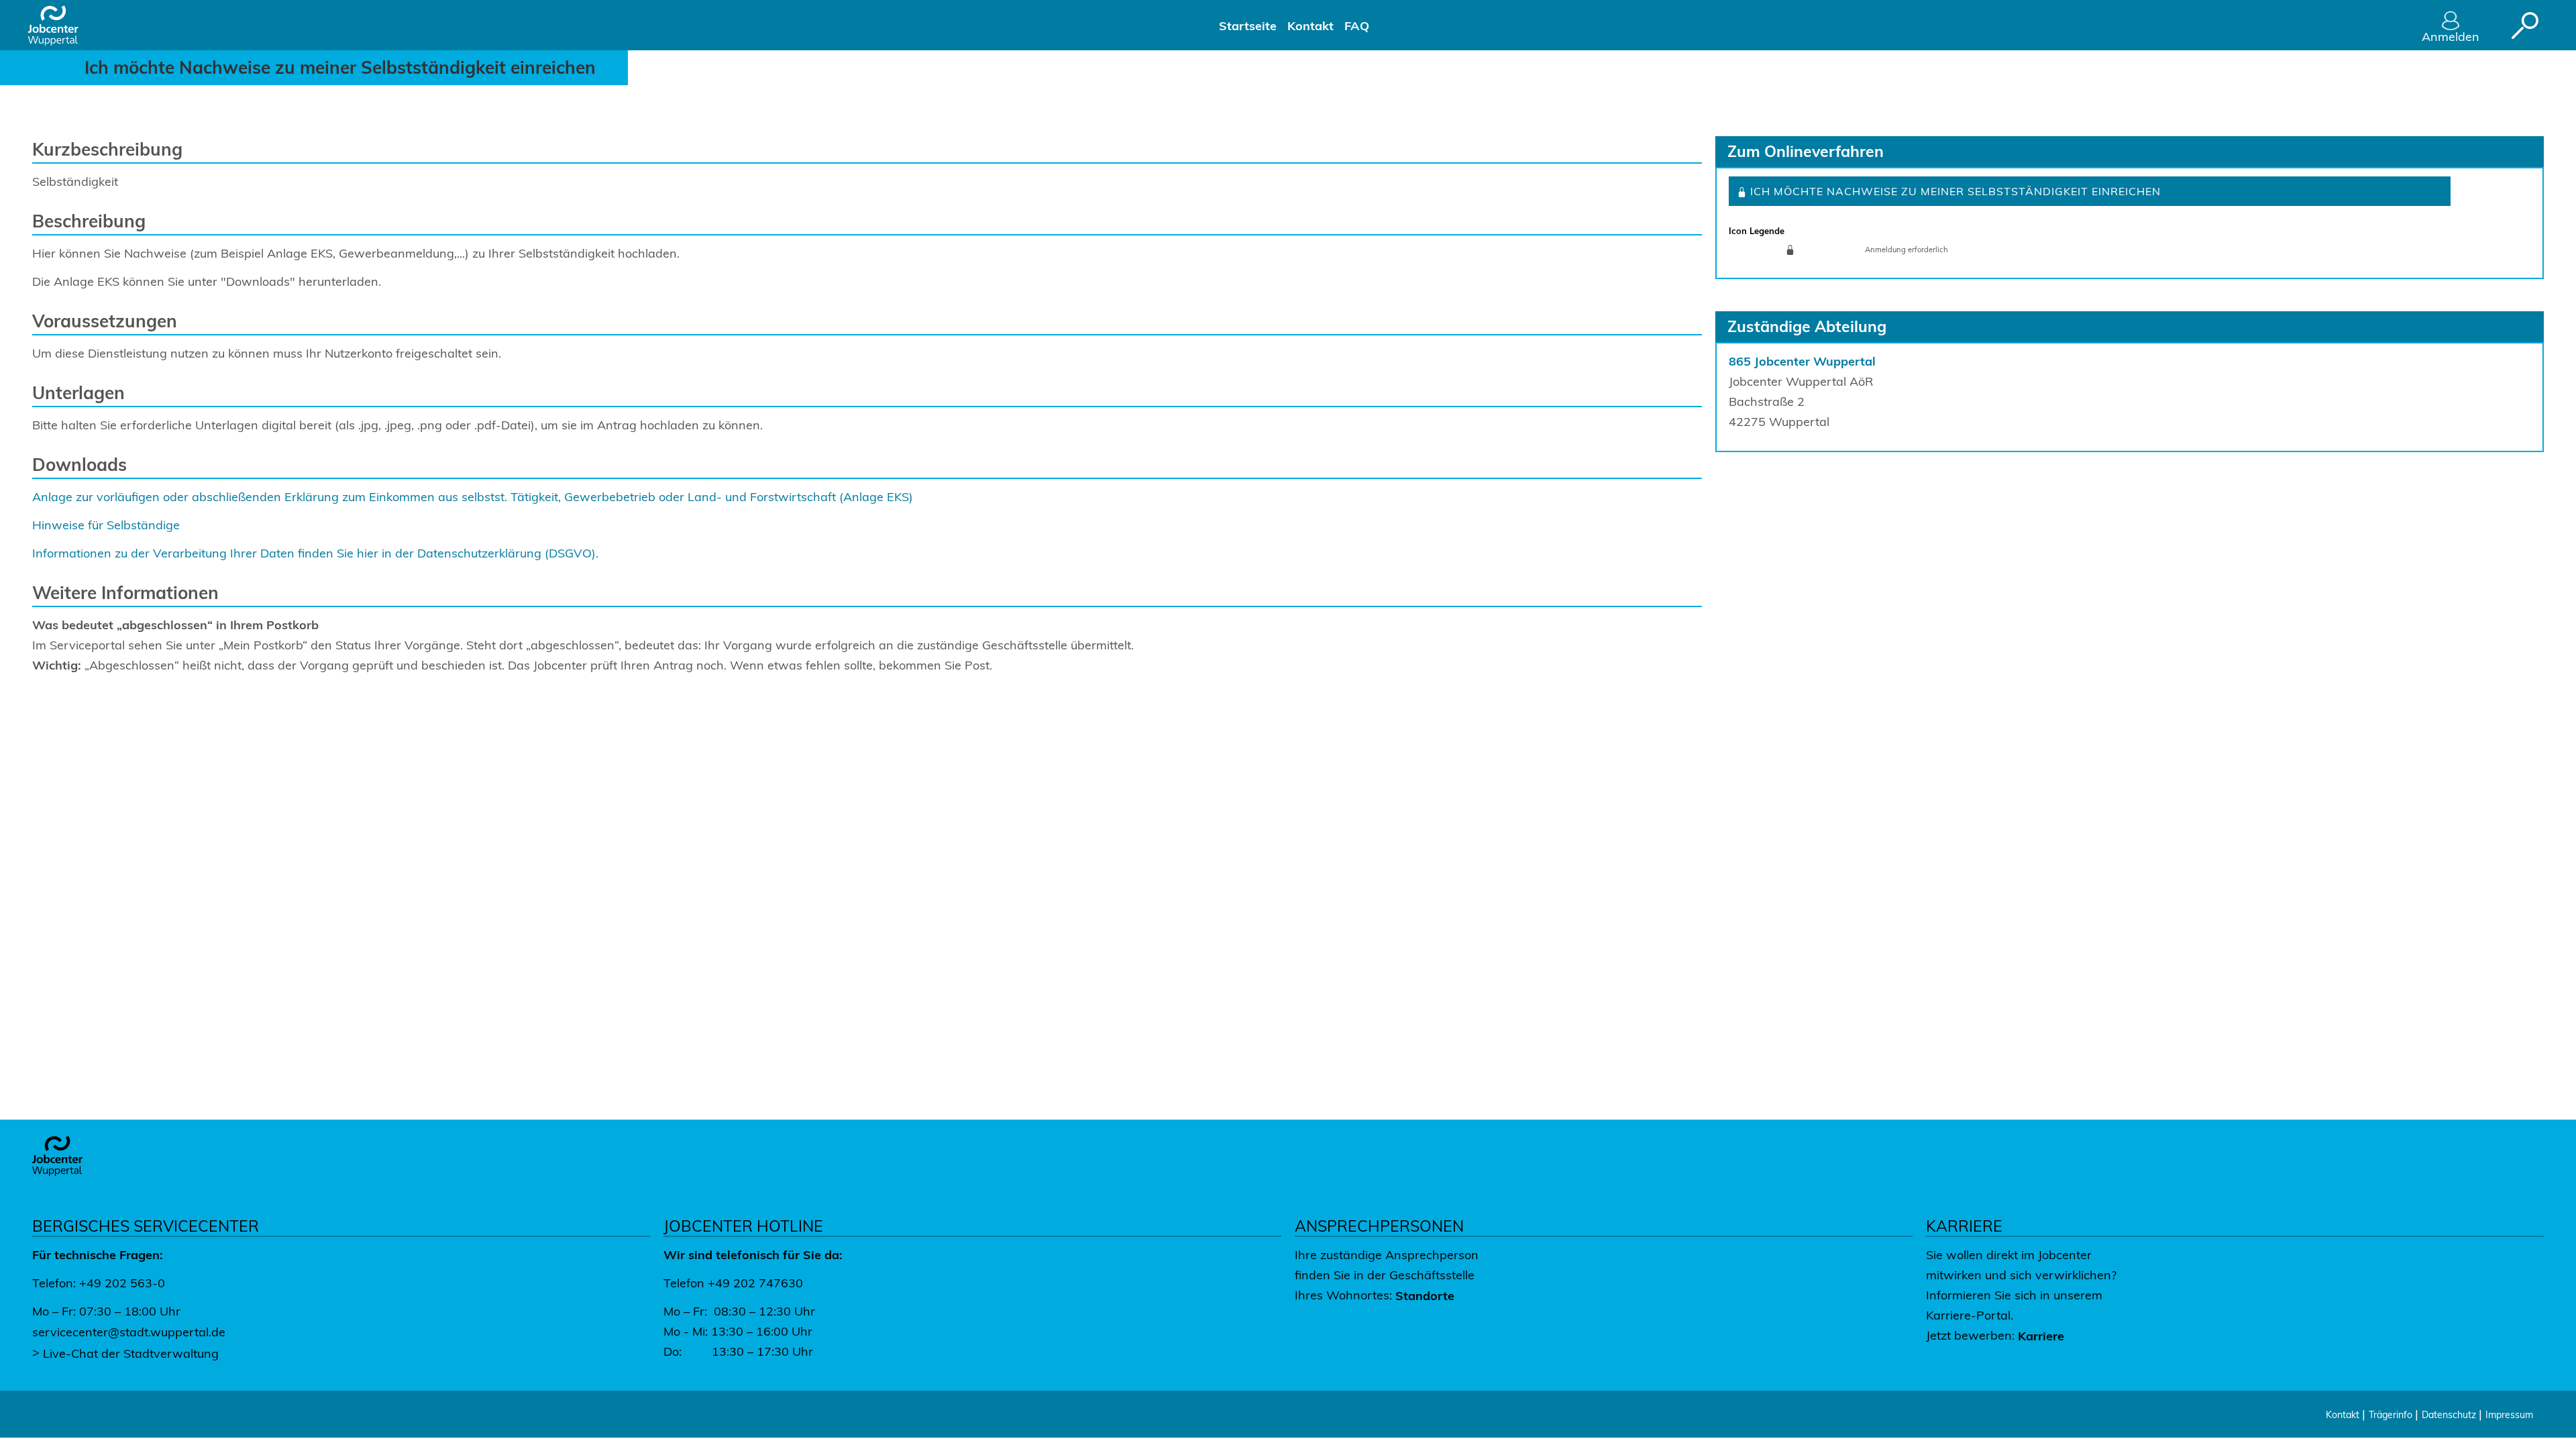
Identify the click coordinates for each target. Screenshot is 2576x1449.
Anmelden (2451, 37)
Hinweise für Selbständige (106, 525)
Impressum (2509, 1415)
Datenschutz (2450, 1415)
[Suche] (2525, 25)
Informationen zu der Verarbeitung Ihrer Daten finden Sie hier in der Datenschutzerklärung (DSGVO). (315, 553)
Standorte (1425, 1296)
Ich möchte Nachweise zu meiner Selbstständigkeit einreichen (1954, 191)
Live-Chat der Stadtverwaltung (131, 1353)
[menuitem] (1248, 25)
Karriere (2041, 1336)
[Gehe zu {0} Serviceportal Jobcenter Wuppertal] (63, 25)
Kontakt (2344, 1415)
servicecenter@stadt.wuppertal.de (129, 1332)
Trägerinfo (2392, 1415)
